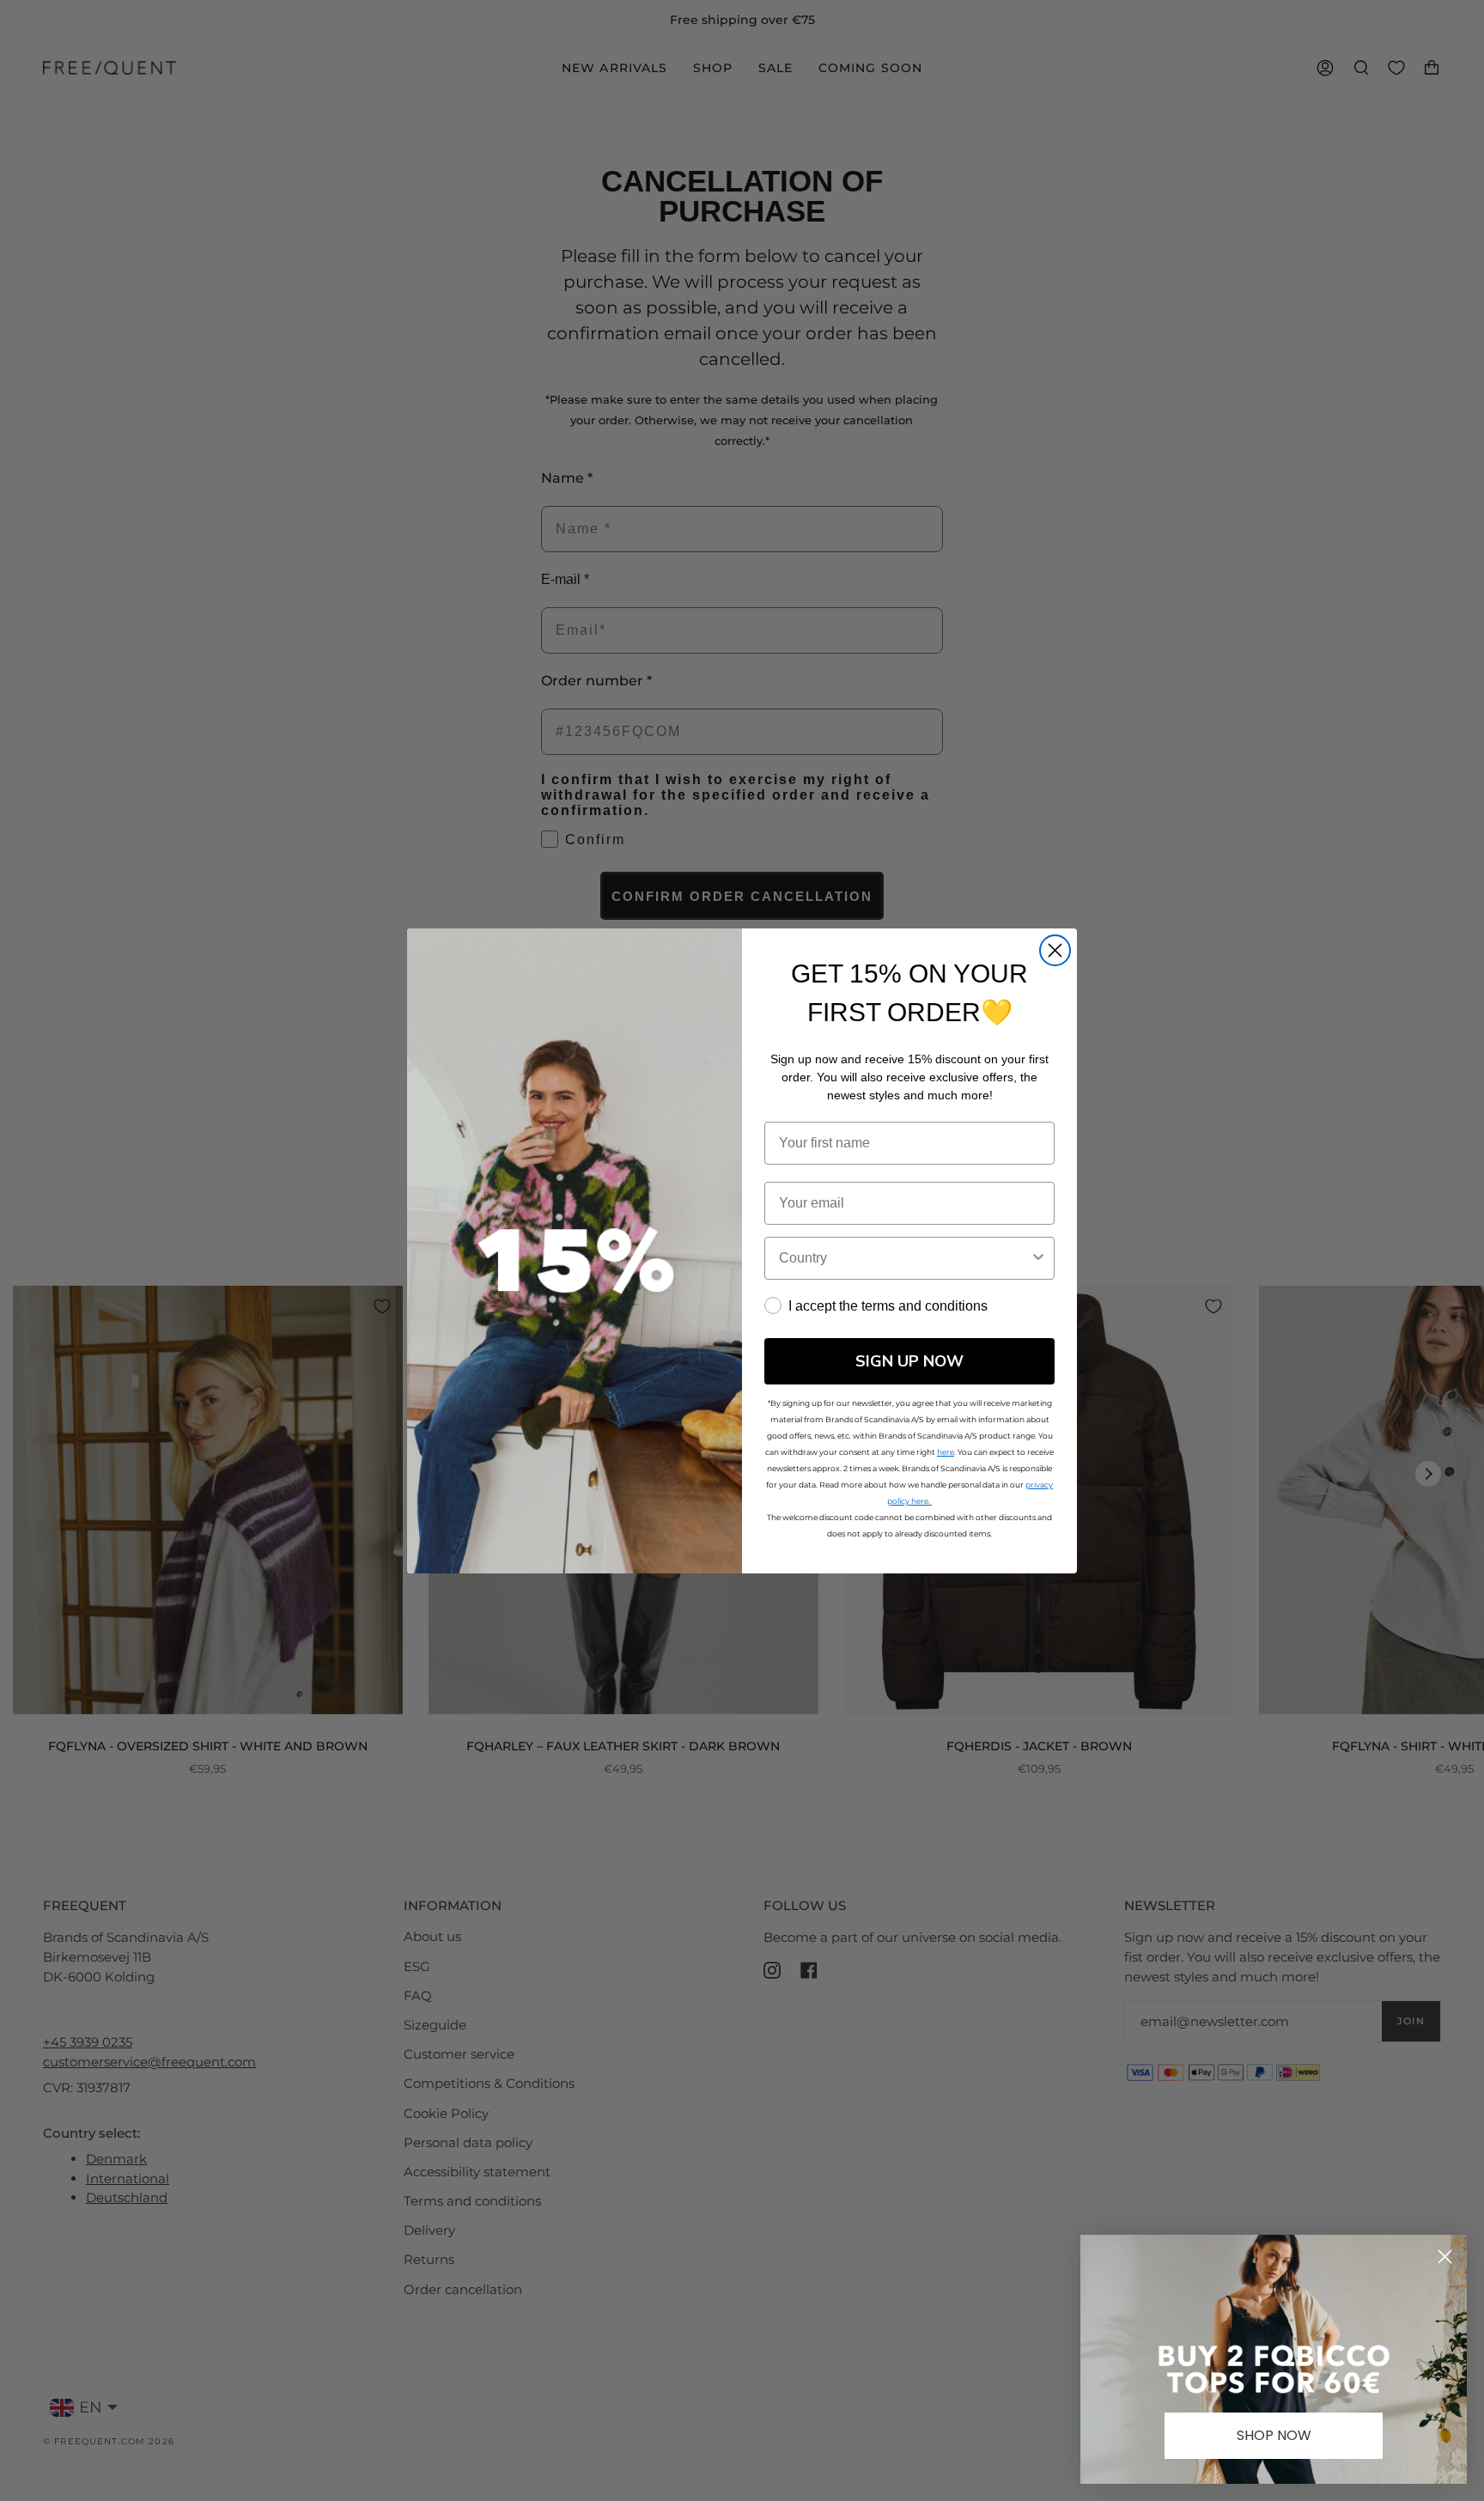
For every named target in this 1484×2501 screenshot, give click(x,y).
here (946, 1452)
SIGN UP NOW (909, 1361)
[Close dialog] (1055, 950)
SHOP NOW (1274, 2435)
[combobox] (904, 1258)
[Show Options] (1038, 1258)
